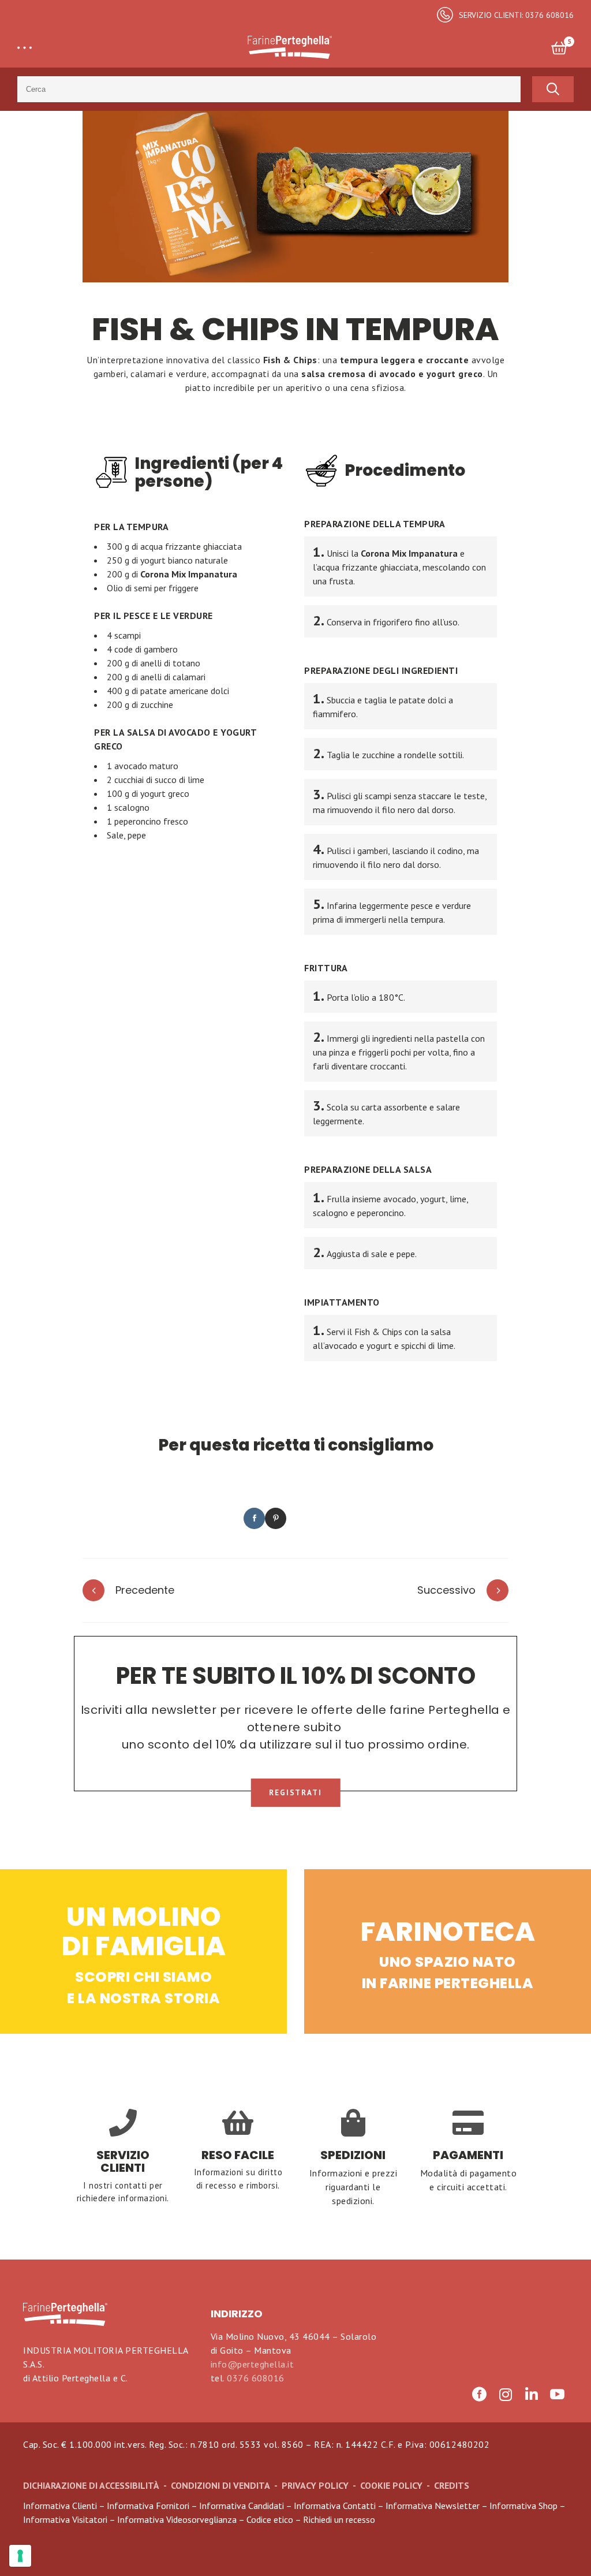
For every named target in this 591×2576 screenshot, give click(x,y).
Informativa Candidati (242, 2506)
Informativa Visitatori (65, 2519)
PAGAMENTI (468, 2155)
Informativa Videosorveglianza (177, 2519)
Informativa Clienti (60, 2506)
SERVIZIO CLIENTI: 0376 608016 (516, 15)
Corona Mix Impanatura (189, 574)
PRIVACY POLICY (315, 2485)
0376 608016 (256, 2378)
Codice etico (270, 2519)
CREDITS (452, 2485)
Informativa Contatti (335, 2506)
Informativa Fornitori (148, 2506)
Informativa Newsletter (433, 2506)
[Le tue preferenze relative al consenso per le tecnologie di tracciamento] (20, 2556)
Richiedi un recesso (339, 2519)
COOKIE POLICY (391, 2485)
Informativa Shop (523, 2506)
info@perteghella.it (253, 2364)
